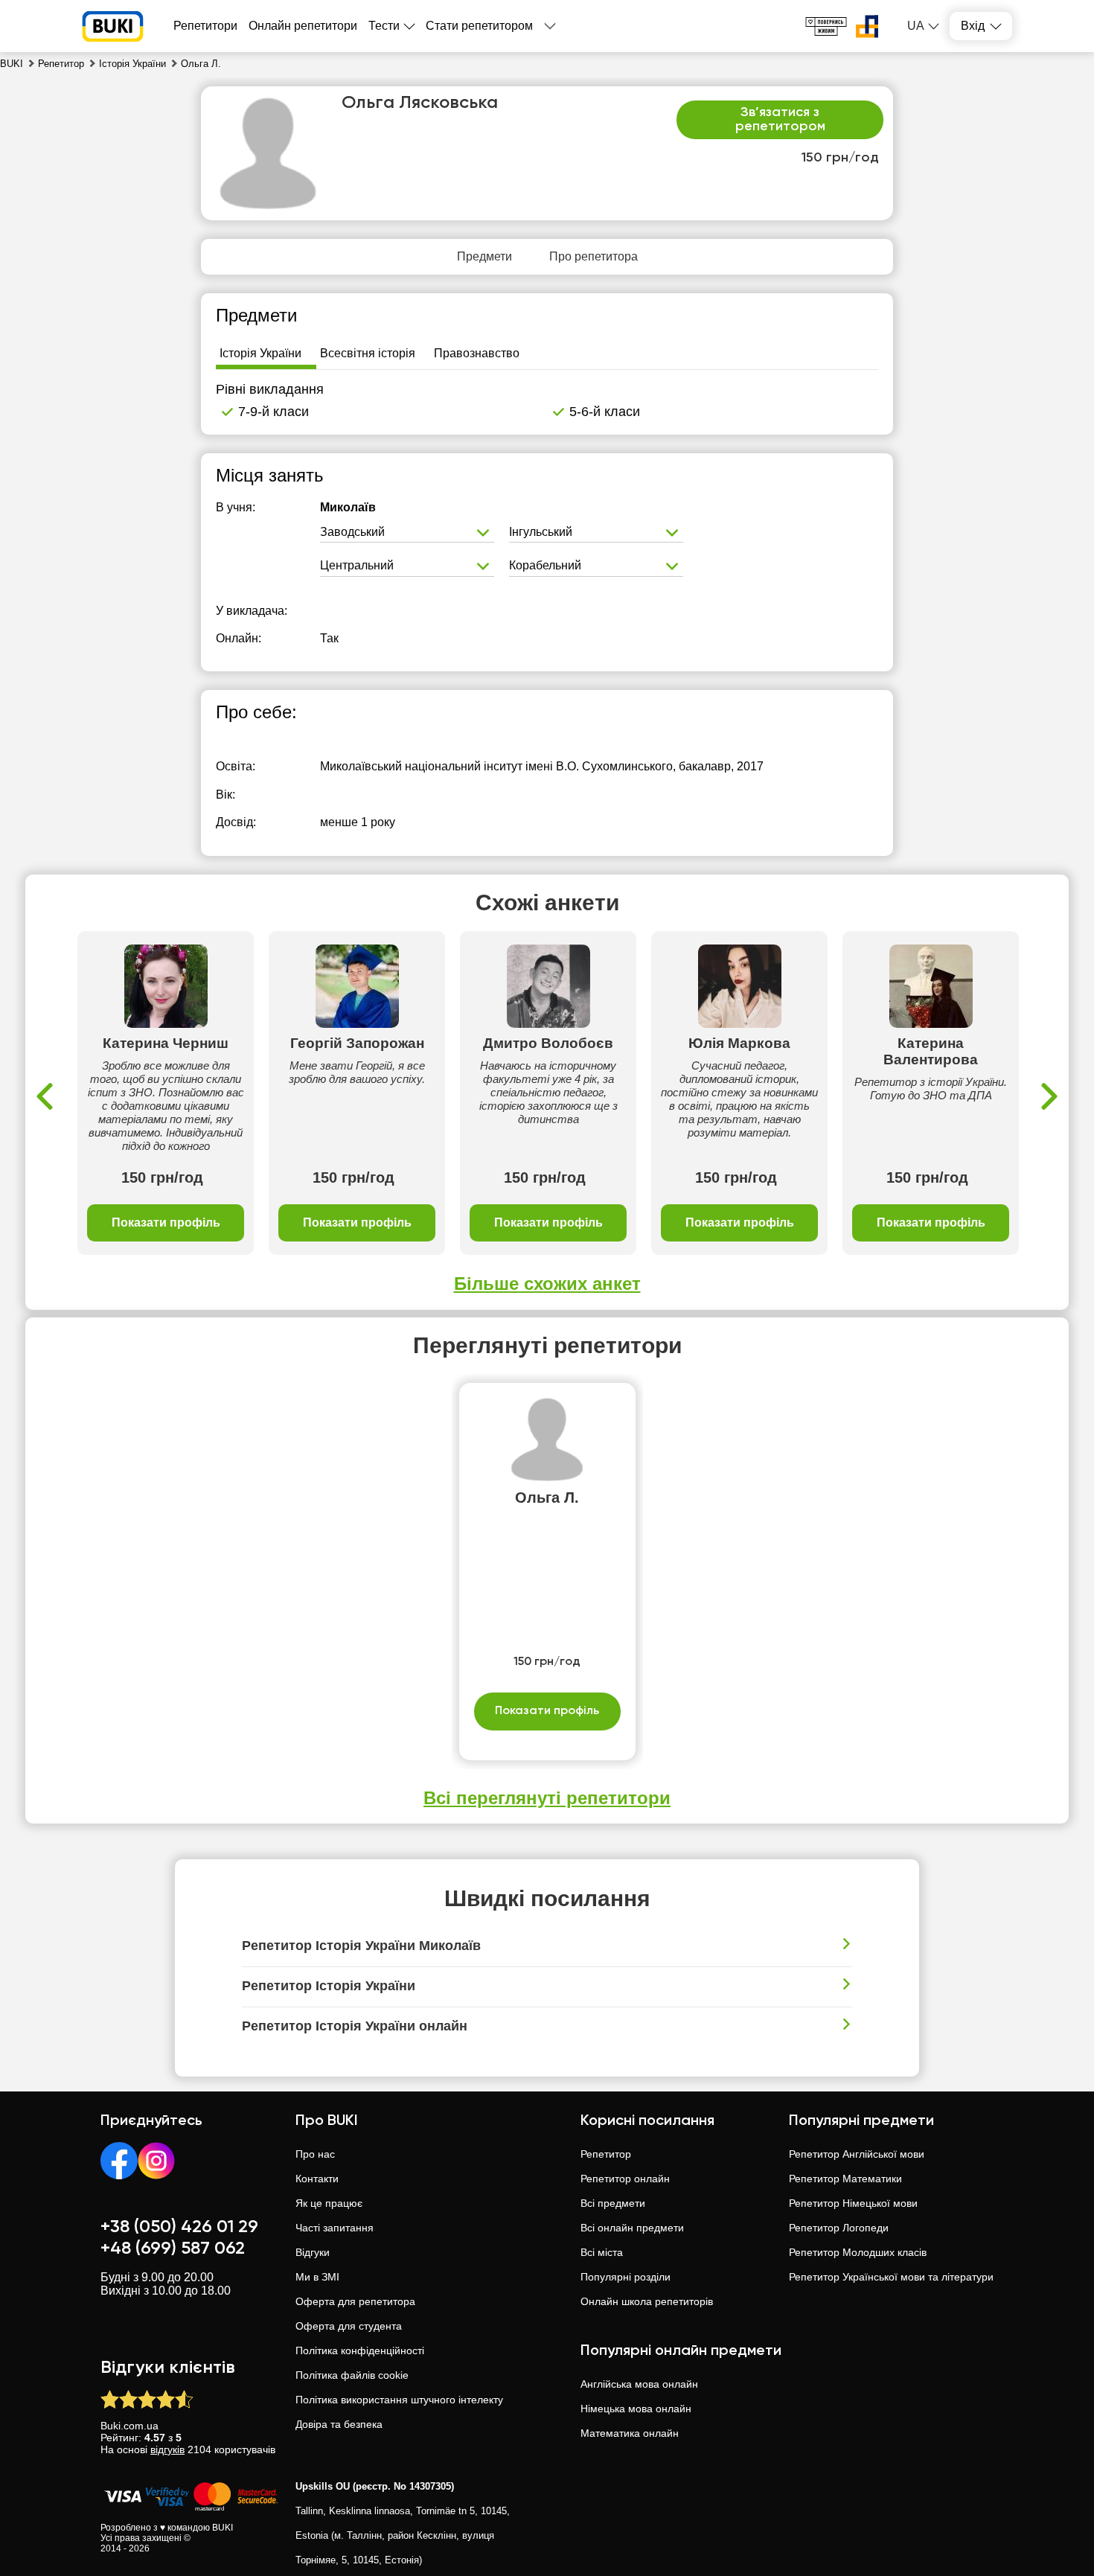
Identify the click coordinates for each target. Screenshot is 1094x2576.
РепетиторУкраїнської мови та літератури (891, 2277)
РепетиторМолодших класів (858, 2252)
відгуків (167, 2449)
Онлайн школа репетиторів (647, 2301)
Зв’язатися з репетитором (780, 120)
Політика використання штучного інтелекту (399, 2400)
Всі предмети (613, 2203)
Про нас (315, 2154)
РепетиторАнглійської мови (857, 2154)
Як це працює (329, 2203)
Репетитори (205, 26)
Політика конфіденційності (360, 2350)
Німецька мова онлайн (636, 2409)
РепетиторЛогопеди (839, 2228)
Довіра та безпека (339, 2424)
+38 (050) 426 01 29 (179, 2227)
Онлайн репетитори (303, 26)
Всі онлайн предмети (632, 2228)
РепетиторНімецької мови (853, 2203)
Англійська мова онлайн (639, 2384)
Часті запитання (335, 2228)
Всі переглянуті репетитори (547, 1798)
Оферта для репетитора (355, 2301)
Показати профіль (166, 1223)
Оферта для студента (349, 2326)
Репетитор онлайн (625, 2179)
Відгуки (313, 2252)
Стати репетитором (479, 26)
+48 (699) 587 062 (173, 2249)
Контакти (317, 2179)
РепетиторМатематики (845, 2179)
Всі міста (602, 2252)
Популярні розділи (626, 2277)
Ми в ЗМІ (317, 2277)
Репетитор (606, 2154)
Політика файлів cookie (352, 2375)
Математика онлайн (630, 2433)
